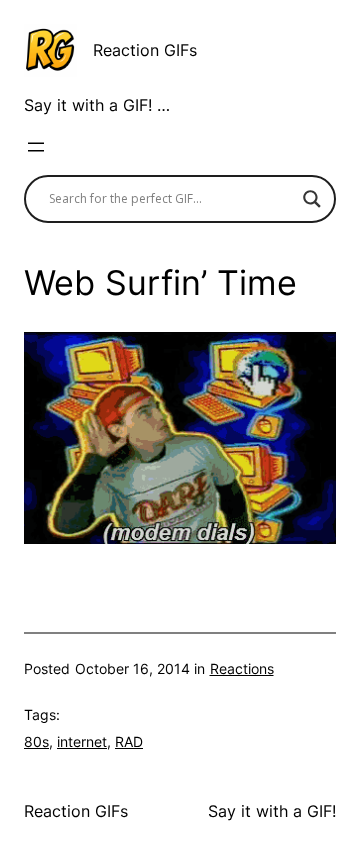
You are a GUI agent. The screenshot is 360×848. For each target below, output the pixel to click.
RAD (129, 741)
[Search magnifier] (312, 199)
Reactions (242, 668)
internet (82, 741)
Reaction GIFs (145, 50)
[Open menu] (36, 147)
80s (36, 741)
